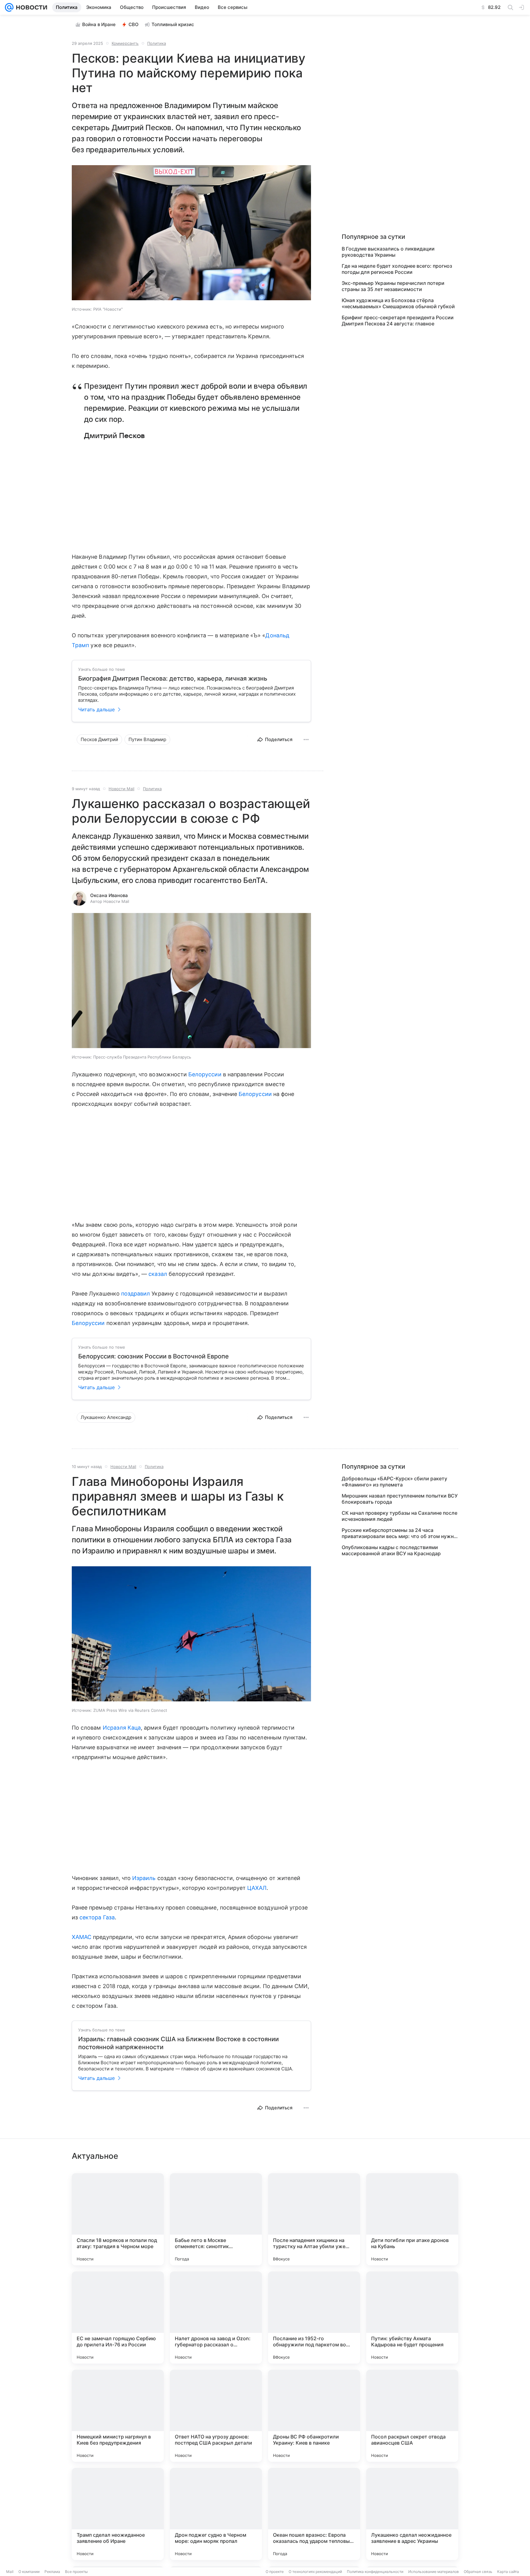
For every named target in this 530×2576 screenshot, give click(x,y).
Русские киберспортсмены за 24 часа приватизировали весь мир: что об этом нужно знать (399, 1533)
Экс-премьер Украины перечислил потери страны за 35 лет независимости (393, 286)
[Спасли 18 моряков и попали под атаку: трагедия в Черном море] (118, 2219)
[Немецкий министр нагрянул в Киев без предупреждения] (118, 2416)
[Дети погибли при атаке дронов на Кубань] (412, 2219)
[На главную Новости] (30, 7)
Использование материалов (434, 2572)
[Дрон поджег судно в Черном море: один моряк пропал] (216, 2514)
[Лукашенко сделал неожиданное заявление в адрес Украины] (412, 2514)
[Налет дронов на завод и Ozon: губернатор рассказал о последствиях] (216, 2318)
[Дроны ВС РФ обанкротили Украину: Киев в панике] (314, 2416)
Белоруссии (205, 1074)
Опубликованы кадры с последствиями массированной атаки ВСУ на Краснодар (391, 1550)
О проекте (275, 2572)
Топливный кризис (173, 24)
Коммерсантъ (125, 43)
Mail (10, 2572)
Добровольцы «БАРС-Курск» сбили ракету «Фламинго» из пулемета (394, 1482)
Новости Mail (121, 789)
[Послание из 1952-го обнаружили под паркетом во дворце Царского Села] (314, 2318)
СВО (134, 24)
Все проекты (76, 2572)
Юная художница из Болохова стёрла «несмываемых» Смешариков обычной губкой (398, 303)
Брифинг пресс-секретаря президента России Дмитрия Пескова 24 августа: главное (398, 321)
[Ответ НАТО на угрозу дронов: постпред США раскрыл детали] (216, 2416)
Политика (157, 43)
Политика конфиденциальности (375, 2572)
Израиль (144, 1878)
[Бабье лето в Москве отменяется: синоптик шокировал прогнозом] (216, 2219)
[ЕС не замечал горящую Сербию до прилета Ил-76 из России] (118, 2318)
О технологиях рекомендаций (315, 2572)
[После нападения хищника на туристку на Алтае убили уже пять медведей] (314, 2219)
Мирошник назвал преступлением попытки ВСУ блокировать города (400, 1499)
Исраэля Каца (122, 1728)
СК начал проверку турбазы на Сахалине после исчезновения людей (399, 1516)
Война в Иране (99, 24)
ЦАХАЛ (257, 1888)
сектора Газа (97, 1917)
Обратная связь (478, 2572)
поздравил (136, 1294)
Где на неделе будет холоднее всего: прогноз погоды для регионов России (397, 269)
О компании (29, 2572)
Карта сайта (508, 2572)
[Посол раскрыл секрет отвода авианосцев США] (412, 2416)
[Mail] (9, 7)
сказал (158, 1274)
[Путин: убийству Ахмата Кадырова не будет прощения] (412, 2318)
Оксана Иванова (109, 895)
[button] (191, 233)
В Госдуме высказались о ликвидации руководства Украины (388, 252)
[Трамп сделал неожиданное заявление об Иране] (118, 2514)
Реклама (52, 2572)
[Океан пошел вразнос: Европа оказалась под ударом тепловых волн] (314, 2514)
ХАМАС (82, 1937)
